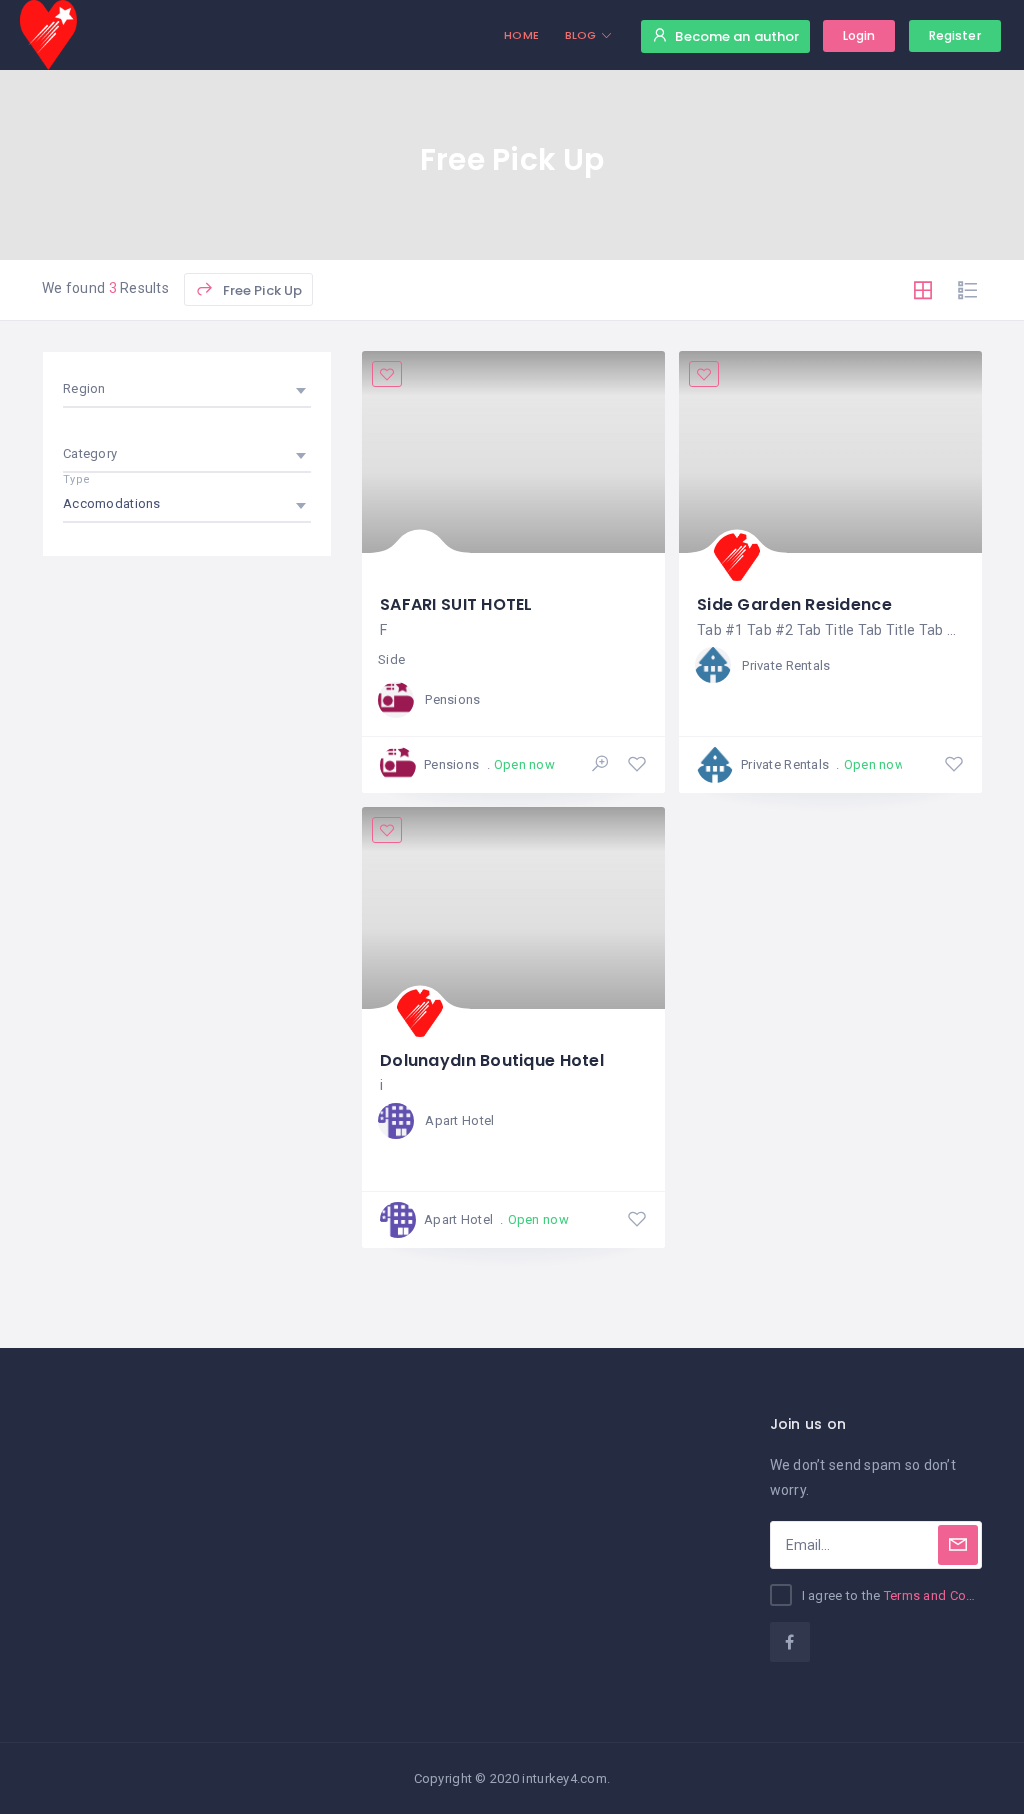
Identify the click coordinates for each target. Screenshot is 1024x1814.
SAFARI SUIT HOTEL (456, 604)
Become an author (737, 36)
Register (955, 35)
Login (859, 35)
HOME (521, 35)
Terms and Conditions (950, 1595)
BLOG (581, 35)
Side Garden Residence (794, 604)
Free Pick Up (260, 290)
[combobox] (187, 389)
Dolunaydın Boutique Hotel (492, 1060)
